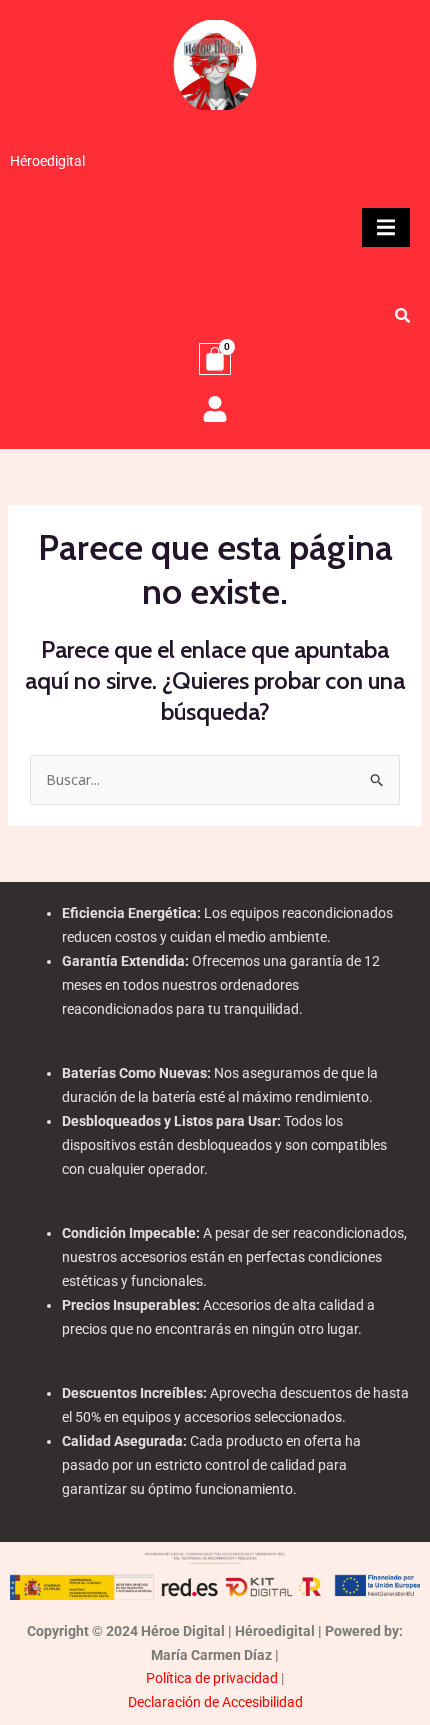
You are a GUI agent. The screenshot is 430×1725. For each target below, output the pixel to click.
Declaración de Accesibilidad (215, 1702)
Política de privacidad (212, 1678)
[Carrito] (215, 359)
